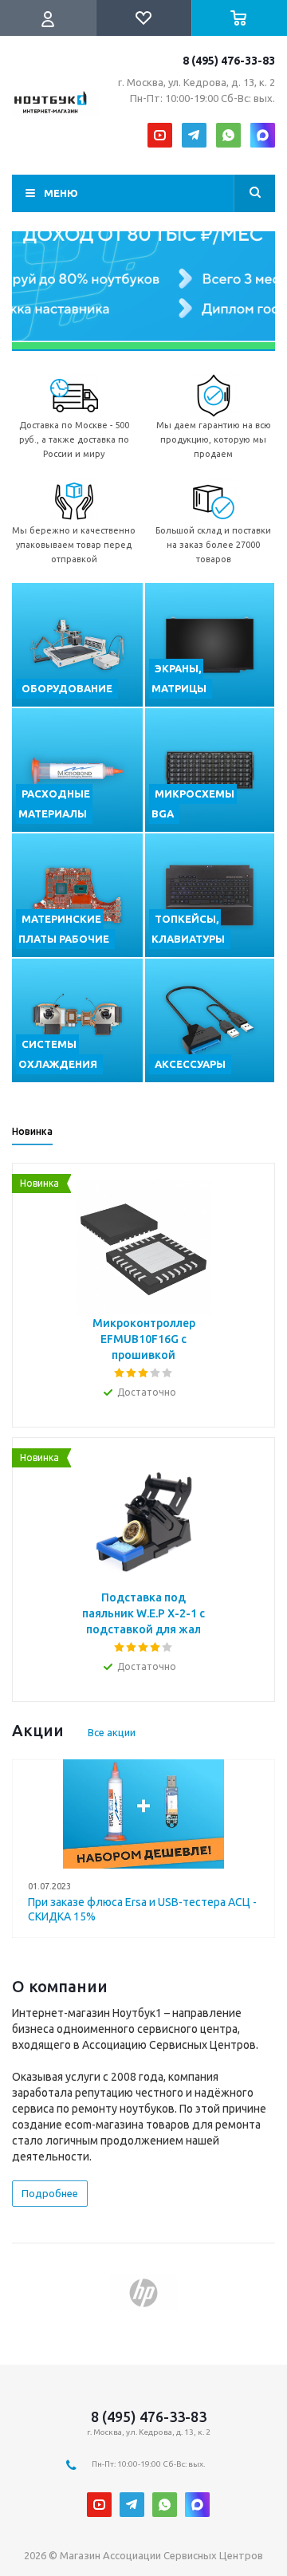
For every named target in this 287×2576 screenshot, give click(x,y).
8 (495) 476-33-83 (229, 61)
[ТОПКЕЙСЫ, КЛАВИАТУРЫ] (210, 895)
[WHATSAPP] (228, 135)
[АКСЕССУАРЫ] (210, 1020)
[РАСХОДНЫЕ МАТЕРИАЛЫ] (77, 770)
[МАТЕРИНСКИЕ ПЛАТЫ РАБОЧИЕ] (77, 895)
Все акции (112, 1732)
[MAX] (263, 135)
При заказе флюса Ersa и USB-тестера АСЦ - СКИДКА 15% (142, 1909)
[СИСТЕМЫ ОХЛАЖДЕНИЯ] (77, 1020)
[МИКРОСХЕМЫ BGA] (210, 770)
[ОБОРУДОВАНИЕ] (77, 645)
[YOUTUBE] (160, 135)
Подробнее (50, 2193)
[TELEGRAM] (194, 135)
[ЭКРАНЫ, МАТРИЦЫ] (210, 645)
